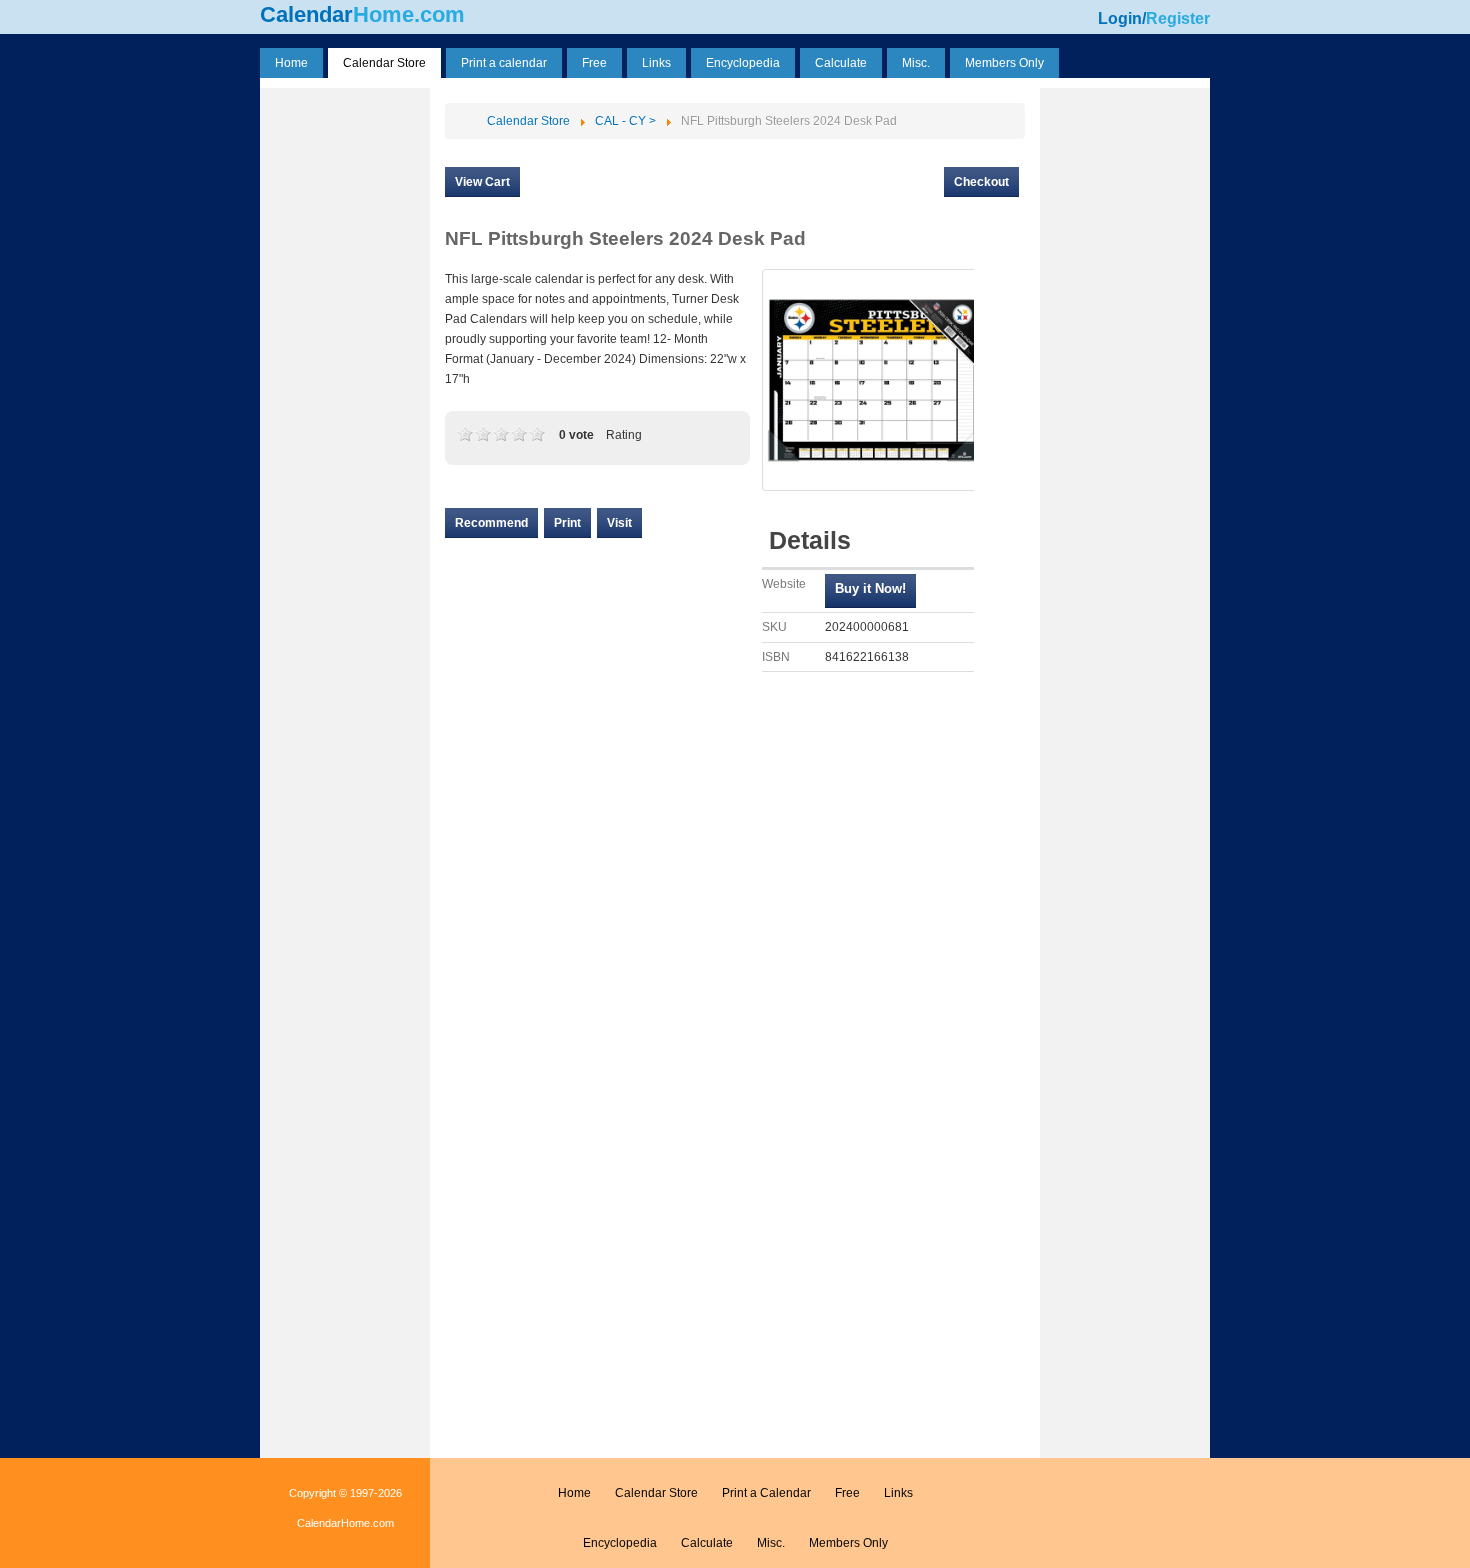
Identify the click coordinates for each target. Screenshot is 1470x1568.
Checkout (981, 182)
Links (898, 1493)
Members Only (848, 1543)
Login (1120, 18)
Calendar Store (656, 1493)
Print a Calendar (766, 1493)
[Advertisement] (345, 393)
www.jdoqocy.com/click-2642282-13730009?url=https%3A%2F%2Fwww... (870, 591)
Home (574, 1493)
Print (567, 523)
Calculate (707, 1543)
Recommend (491, 523)
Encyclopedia (620, 1543)
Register (1178, 18)
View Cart (482, 182)
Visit (619, 523)
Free (847, 1493)
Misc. (771, 1543)
